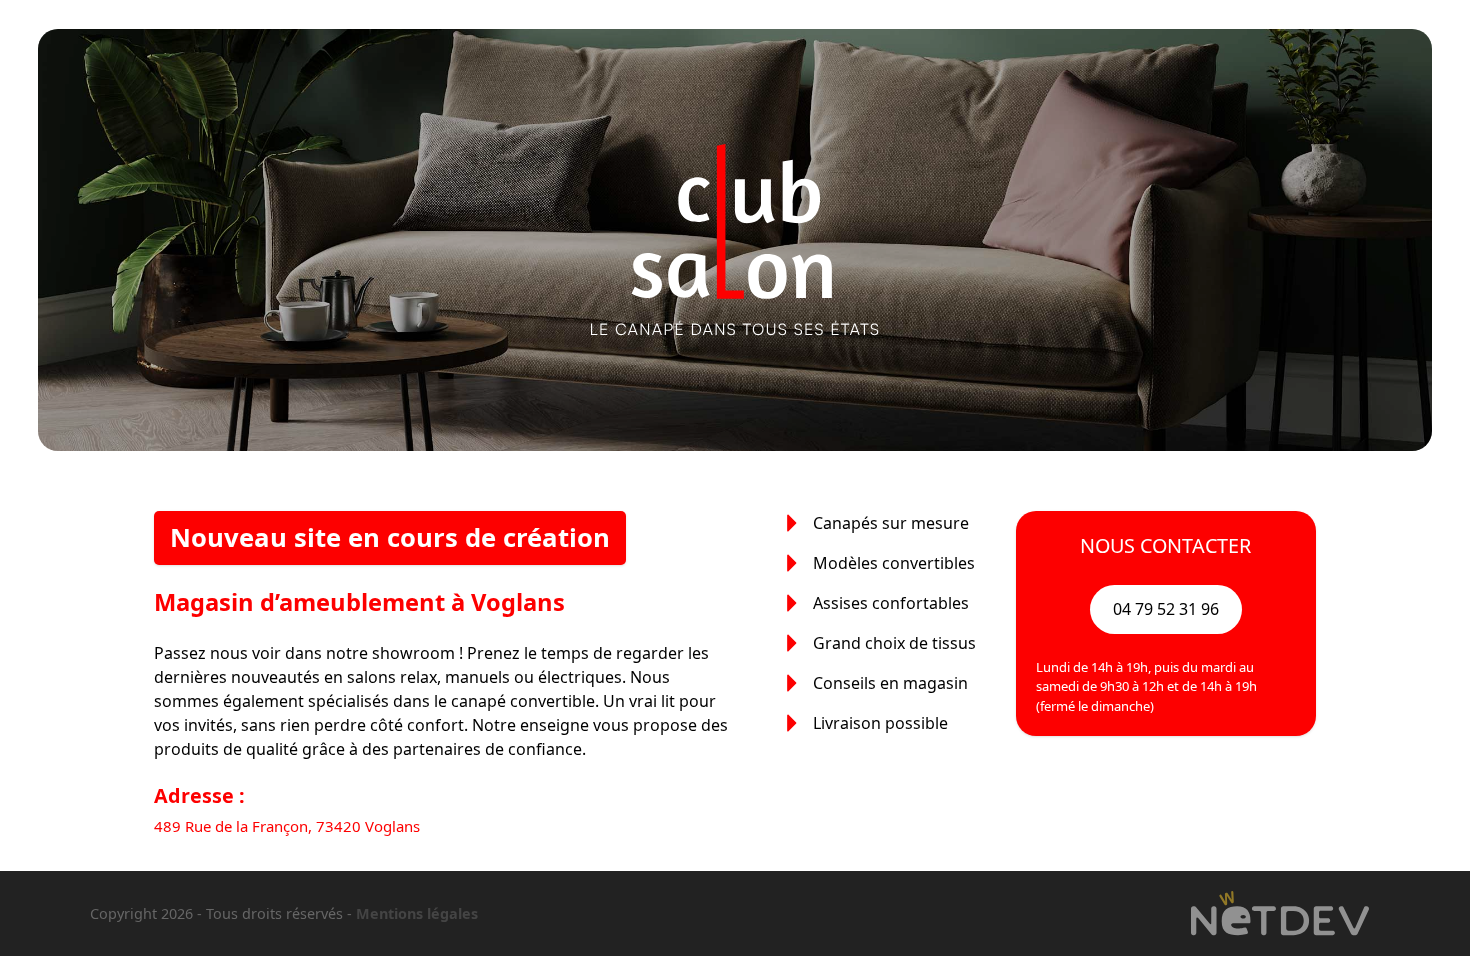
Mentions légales (417, 913)
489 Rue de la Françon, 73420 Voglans (287, 826)
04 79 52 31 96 (1166, 609)
